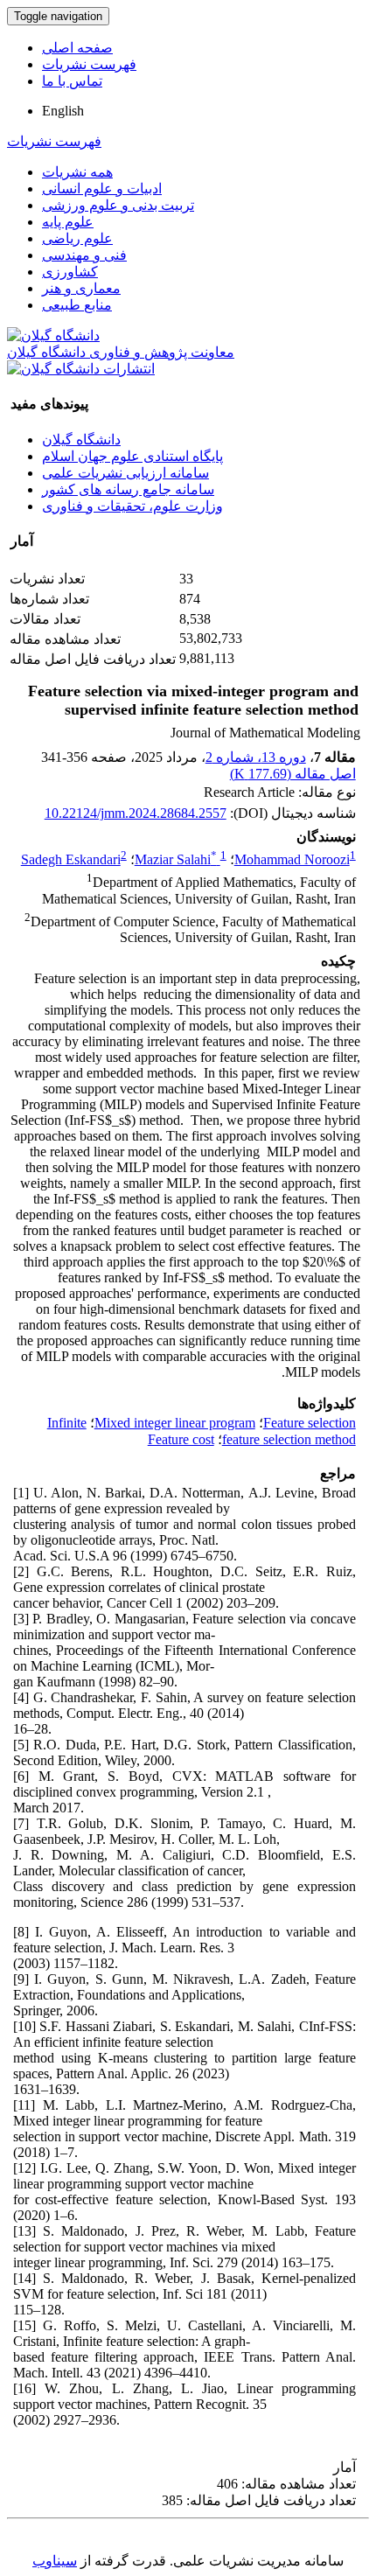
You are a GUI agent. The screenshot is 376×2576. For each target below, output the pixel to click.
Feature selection (310, 1423)
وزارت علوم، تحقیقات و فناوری (132, 506)
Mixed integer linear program (175, 1423)
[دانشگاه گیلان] (53, 335)
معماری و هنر (81, 288)
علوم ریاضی (77, 238)
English (63, 111)
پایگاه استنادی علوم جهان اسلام (132, 456)
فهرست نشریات (89, 64)
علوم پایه (68, 222)
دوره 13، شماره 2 (256, 757)
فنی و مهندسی (84, 255)
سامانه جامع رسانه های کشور (128, 489)
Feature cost (181, 1439)
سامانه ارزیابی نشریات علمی (125, 473)
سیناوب (55, 2561)
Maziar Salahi (176, 859)
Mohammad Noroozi (292, 859)
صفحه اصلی (77, 48)
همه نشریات (77, 172)
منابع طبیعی (77, 305)
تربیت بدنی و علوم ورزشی (118, 205)
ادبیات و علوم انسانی (102, 188)
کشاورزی (70, 272)
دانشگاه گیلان (81, 440)
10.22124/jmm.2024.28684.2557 (136, 813)
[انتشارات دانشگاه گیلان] (81, 369)
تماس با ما (72, 81)
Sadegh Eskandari (71, 859)
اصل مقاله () (293, 774)
